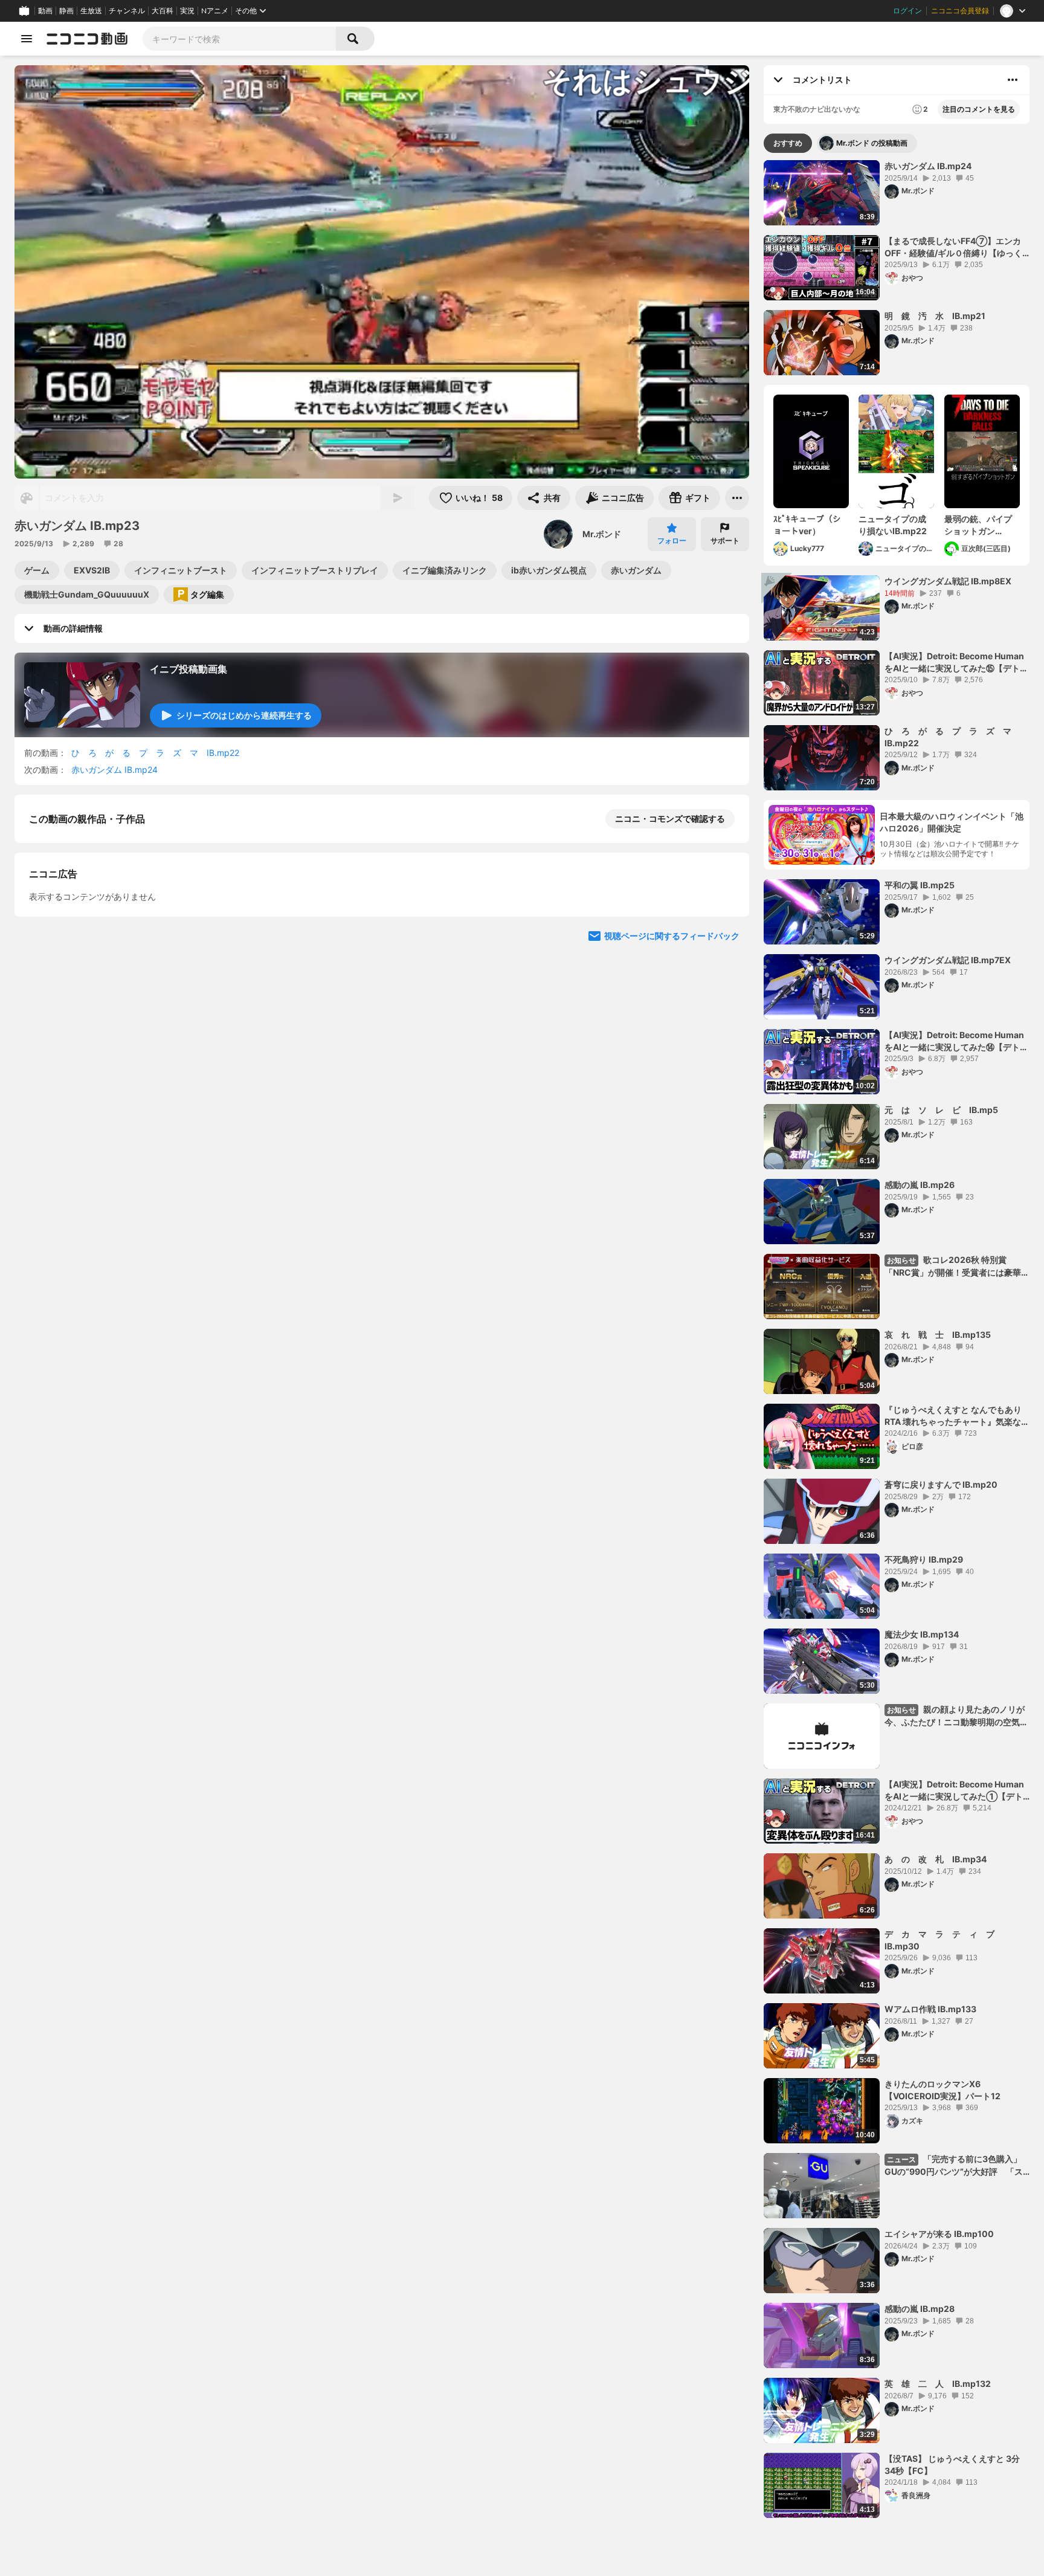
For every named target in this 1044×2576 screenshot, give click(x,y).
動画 (45, 11)
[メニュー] (737, 498)
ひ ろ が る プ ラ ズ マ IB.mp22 (155, 753)
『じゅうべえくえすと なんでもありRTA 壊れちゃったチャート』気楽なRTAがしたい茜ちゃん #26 (953, 1416)
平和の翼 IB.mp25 (920, 885)
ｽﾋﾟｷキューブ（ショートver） (807, 525)
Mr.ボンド (602, 534)
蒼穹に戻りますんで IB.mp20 (941, 1484)
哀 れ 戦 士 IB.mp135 (938, 1335)
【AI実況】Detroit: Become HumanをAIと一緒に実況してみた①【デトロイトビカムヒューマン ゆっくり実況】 (954, 1790)
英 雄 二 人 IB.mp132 (938, 2384)
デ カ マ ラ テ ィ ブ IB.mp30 (944, 1940)
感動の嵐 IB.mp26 (920, 1185)
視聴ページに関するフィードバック (672, 1171)
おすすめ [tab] (788, 143)
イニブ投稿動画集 (188, 669)
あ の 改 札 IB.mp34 (936, 1859)
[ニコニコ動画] (87, 39)
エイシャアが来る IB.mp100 (939, 2234)
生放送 (91, 11)
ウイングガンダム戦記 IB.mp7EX (948, 960)
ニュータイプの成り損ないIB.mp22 (893, 525)
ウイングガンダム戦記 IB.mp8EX (948, 581)
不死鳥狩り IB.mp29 (924, 1559)
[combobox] (239, 39)
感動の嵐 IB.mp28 (920, 2309)
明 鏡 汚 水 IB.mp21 (935, 316)
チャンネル (127, 11)
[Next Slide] (725, 1056)
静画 (66, 11)
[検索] (355, 39)
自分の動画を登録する (98, 944)
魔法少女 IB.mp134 (922, 1634)
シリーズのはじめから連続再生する (244, 715)
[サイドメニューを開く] (27, 39)
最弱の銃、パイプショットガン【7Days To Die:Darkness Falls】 (978, 525)
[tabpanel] (897, 1339)
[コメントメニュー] (1013, 80)
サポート (725, 541)
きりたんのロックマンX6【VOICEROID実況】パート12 (942, 2090)
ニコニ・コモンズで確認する (670, 818)
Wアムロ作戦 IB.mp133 (930, 2009)
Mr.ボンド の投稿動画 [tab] (872, 143)
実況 (187, 11)
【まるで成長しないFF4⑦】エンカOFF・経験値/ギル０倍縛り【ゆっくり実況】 (953, 247)
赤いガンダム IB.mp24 (114, 770)
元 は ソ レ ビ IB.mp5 (941, 1110)
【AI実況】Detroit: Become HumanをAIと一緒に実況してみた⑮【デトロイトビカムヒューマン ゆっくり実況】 (956, 662)
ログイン (907, 11)
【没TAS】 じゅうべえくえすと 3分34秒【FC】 (952, 2465)
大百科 (163, 11)
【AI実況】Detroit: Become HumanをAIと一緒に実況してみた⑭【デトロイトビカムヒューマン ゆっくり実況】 (956, 1041)
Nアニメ (215, 11)
